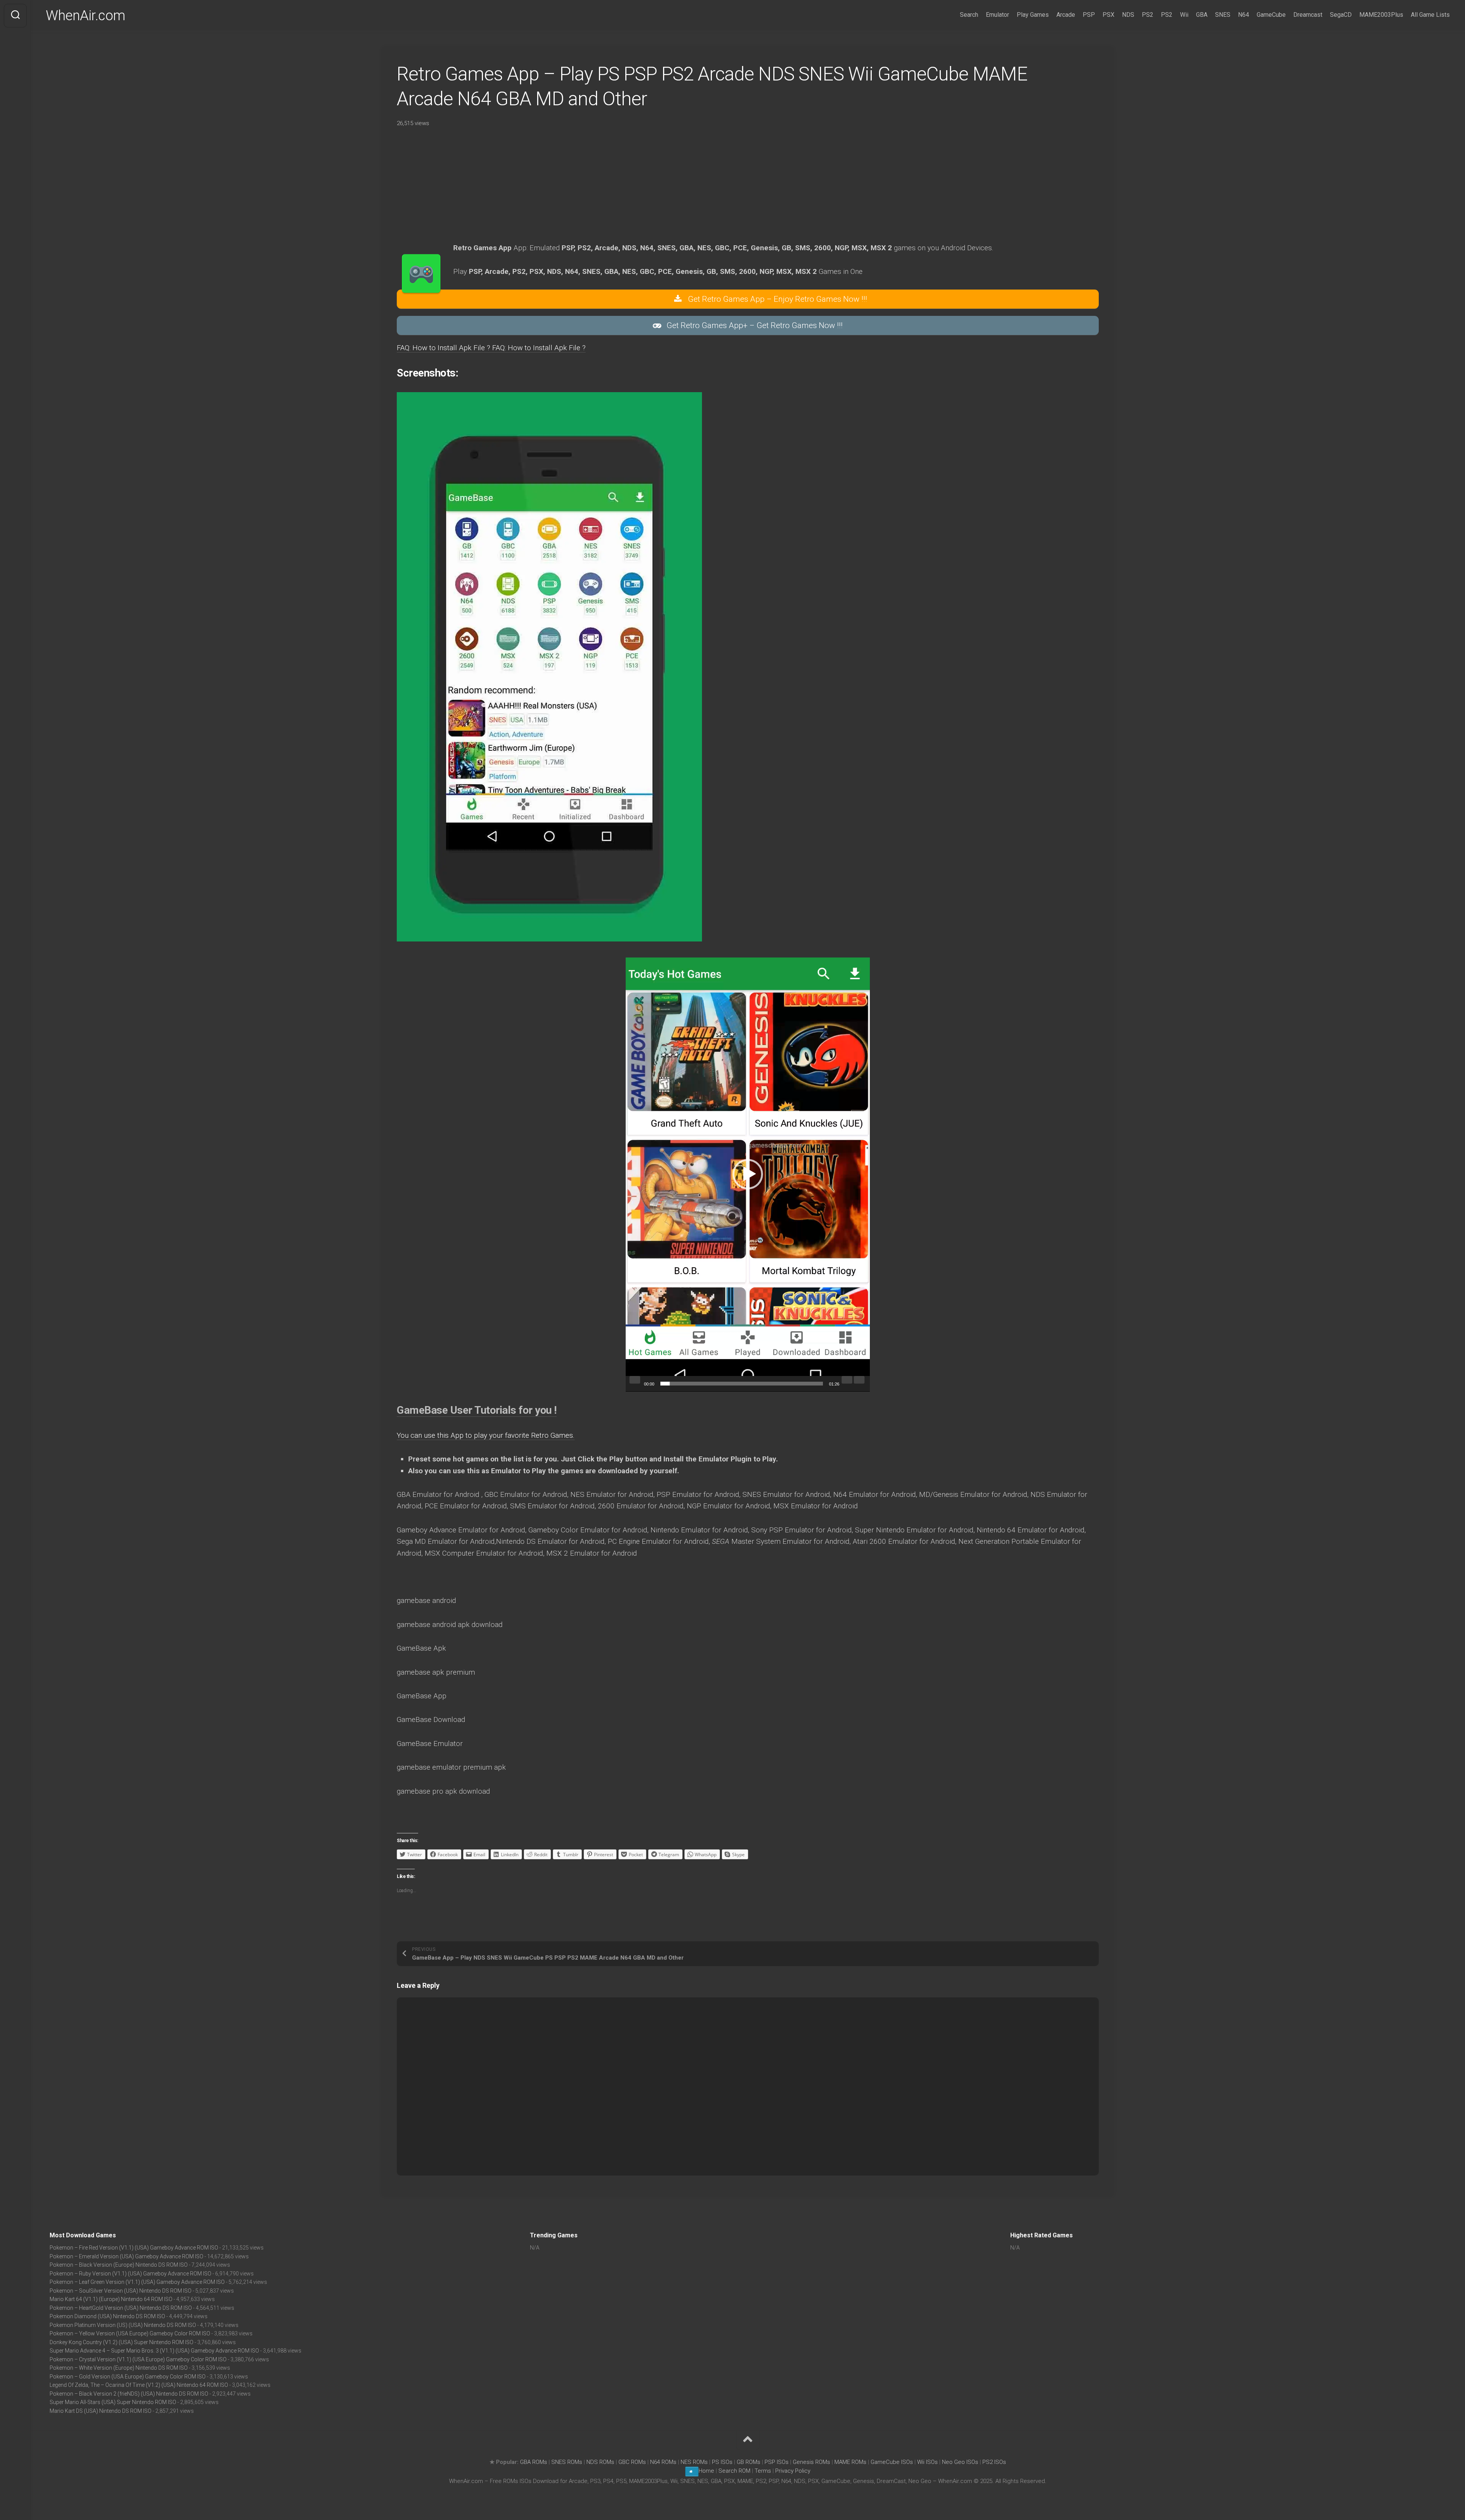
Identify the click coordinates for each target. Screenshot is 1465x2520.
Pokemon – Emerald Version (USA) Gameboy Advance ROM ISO (126, 2256)
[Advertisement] (610, 189)
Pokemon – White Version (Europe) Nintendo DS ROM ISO (119, 2368)
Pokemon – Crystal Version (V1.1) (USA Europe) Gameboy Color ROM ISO (138, 2359)
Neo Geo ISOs (960, 2462)
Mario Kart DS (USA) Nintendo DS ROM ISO (101, 2411)
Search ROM (734, 2471)
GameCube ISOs (892, 2462)
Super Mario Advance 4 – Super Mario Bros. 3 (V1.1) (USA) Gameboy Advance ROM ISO (154, 2351)
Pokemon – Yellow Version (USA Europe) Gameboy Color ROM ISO (130, 2333)
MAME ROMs (850, 2462)
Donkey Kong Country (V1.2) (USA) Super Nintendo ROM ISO (122, 2342)
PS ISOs (722, 2462)
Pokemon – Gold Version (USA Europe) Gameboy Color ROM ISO (128, 2377)
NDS (1128, 15)
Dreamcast (1308, 15)
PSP (1089, 15)
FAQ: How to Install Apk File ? (444, 348)
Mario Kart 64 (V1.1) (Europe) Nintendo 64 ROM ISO (111, 2299)
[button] (748, 1174)
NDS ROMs (600, 2462)
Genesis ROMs (811, 2462)
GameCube (1271, 15)
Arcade (1066, 15)
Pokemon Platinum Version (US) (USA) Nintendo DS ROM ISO (123, 2325)
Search (969, 15)
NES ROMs (694, 2462)
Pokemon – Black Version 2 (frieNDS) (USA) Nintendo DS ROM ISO (129, 2394)
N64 (1244, 15)
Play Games (1033, 15)
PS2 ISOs (994, 2462)
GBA (1202, 15)
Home (706, 2471)
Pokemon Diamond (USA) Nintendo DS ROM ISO (107, 2316)
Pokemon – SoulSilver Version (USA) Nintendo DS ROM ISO (121, 2291)
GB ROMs (749, 2462)
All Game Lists (1430, 15)
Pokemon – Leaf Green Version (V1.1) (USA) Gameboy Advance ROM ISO (137, 2282)
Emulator (997, 15)
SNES (1223, 15)
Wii (1184, 15)
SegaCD (1341, 15)
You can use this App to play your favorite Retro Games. (486, 1435)
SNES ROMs (567, 2462)
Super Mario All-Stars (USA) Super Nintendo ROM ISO (113, 2402)
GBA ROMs (534, 2462)
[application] (748, 1175)
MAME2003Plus (1381, 15)
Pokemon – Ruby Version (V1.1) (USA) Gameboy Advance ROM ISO (130, 2274)
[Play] (635, 1380)
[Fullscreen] (859, 1380)
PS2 (1148, 15)
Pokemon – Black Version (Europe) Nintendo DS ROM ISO (119, 2265)
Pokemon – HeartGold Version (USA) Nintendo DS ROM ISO (121, 2308)
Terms (764, 2471)
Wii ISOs (927, 2462)
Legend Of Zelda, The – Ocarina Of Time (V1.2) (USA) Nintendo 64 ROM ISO (139, 2385)
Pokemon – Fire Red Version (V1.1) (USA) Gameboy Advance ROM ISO (134, 2248)
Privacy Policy (793, 2471)
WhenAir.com (86, 16)
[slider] (742, 1384)
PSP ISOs (777, 2462)
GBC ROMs (632, 2462)
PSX (1108, 15)
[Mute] (847, 1380)
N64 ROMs (663, 2462)
